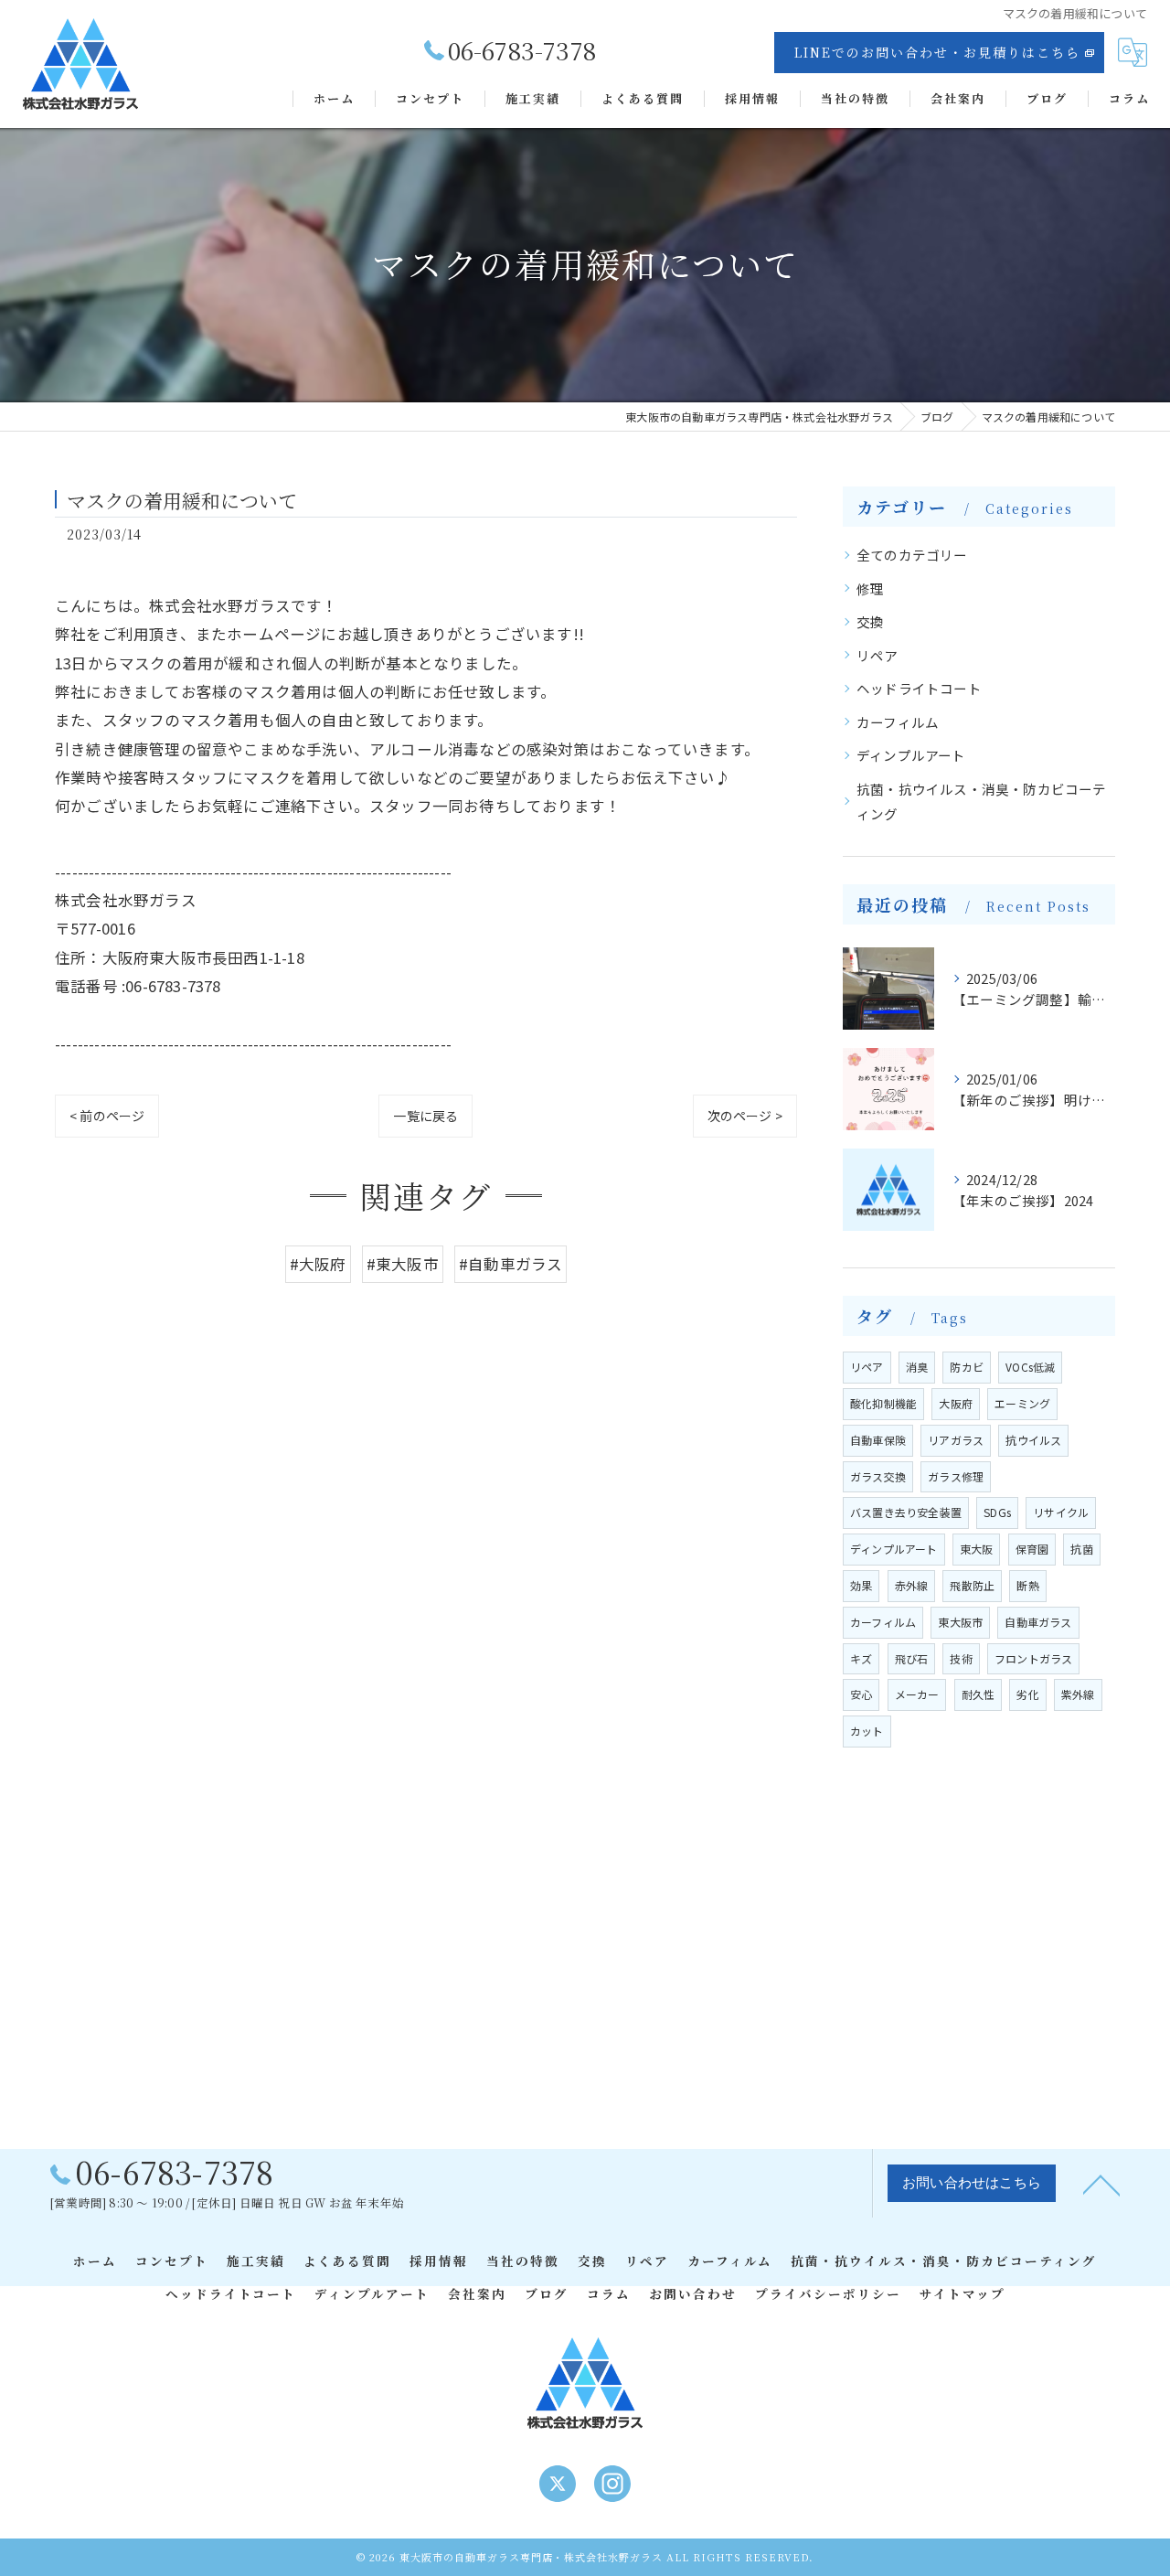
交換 (870, 621)
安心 (861, 1694)
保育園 (1032, 1549)
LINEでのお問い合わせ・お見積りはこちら (937, 52)
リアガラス (956, 1440)
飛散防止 (972, 1585)
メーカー (917, 1694)
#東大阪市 (403, 1264)
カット (867, 1731)
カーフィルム (898, 722)
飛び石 (912, 1658)
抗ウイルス (1033, 1440)
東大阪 (977, 1549)
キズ (861, 1658)
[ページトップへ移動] (1101, 2184)
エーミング (1022, 1403)
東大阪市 (960, 1622)
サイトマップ (963, 2293)
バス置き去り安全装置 (906, 1512)
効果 (861, 1585)
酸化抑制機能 (883, 1403)
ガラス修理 (956, 1476)
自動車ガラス (1038, 1622)
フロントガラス (1033, 1658)
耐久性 (979, 1694)
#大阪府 (318, 1264)
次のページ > (745, 1116)
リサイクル (1061, 1512)
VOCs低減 (1030, 1367)
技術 (961, 1658)
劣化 (1027, 1694)
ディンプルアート (911, 755)
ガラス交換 (878, 1476)
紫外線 (1078, 1694)
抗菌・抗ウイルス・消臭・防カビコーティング (982, 802)
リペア (877, 655)
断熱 (1027, 1585)
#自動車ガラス (511, 1264)
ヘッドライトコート (919, 688)
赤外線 (912, 1585)
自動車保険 (878, 1440)
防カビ (967, 1367)
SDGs (997, 1512)
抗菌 (1081, 1549)
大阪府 (956, 1403)
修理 (870, 588)
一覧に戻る (425, 1116)
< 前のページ (107, 1116)
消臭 (917, 1367)
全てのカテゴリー (912, 555)
